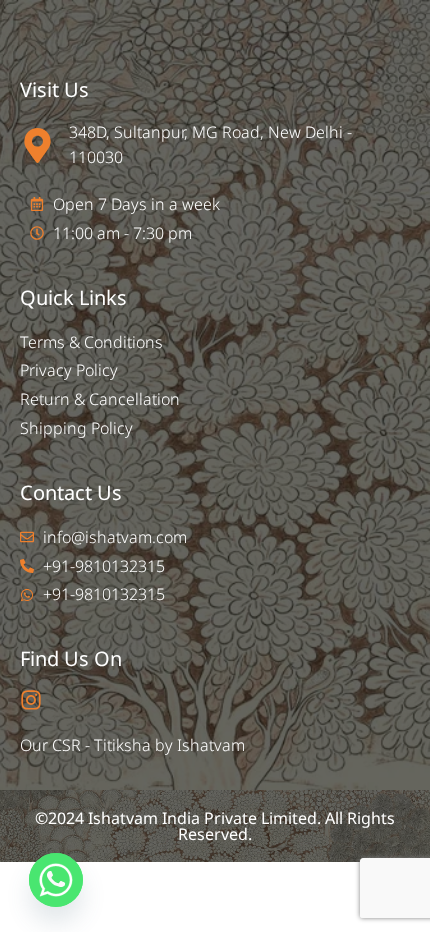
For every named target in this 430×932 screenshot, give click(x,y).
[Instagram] (31, 700)
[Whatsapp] (56, 880)
